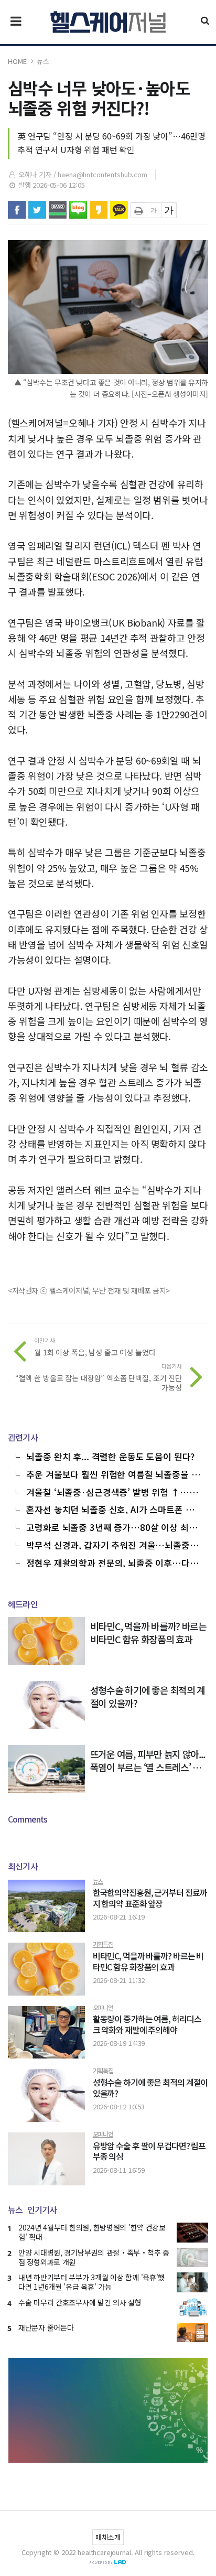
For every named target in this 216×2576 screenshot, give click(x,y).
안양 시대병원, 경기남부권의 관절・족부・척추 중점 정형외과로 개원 (94, 2257)
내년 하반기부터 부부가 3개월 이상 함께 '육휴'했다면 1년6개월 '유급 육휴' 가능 (91, 2282)
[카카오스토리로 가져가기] (99, 210)
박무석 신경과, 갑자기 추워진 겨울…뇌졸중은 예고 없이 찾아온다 (112, 1544)
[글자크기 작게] (154, 210)
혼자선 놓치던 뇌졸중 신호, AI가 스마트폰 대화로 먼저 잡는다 (114, 1508)
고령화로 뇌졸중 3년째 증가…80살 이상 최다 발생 (111, 1526)
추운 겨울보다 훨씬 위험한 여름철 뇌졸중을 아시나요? (113, 1473)
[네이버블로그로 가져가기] (78, 210)
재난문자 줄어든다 (46, 2327)
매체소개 (108, 2537)
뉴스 (43, 61)
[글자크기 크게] (169, 210)
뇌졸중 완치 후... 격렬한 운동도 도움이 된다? (110, 1456)
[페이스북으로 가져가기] (17, 210)
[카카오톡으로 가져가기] (119, 210)
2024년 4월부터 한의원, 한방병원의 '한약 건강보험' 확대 (92, 2232)
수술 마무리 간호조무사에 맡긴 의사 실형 (80, 2302)
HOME (17, 61)
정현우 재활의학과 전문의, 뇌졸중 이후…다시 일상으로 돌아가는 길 (112, 1562)
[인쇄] (138, 210)
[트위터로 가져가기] (37, 210)
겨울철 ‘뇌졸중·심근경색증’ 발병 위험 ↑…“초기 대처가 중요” (114, 1491)
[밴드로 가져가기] (58, 210)
